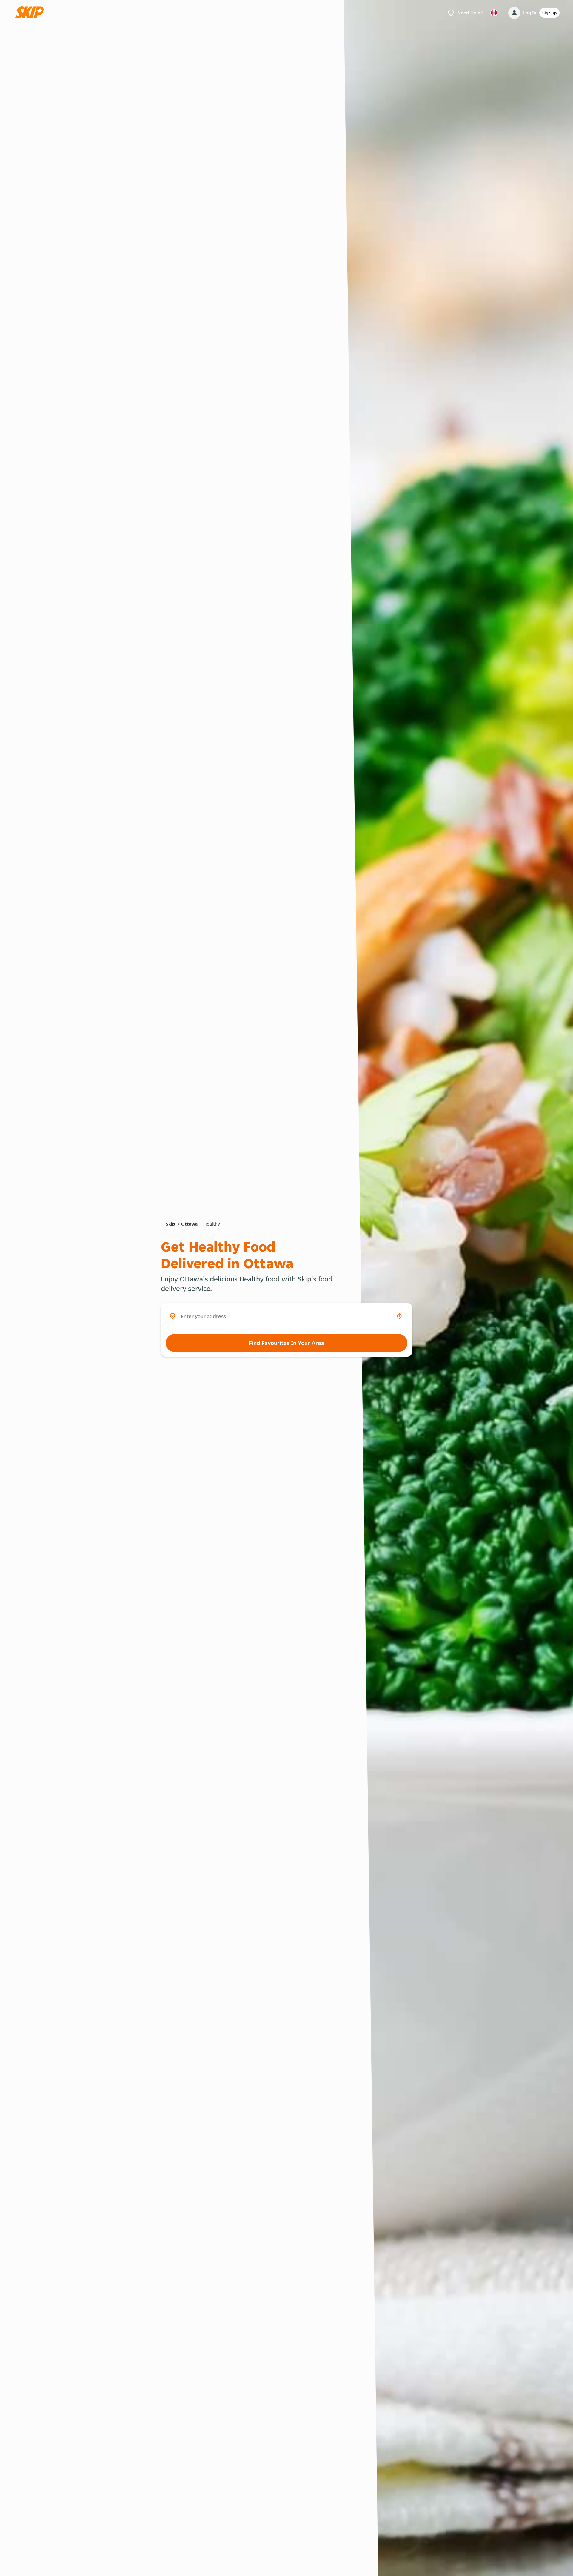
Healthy (212, 1224)
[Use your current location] (399, 1316)
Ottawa (189, 1224)
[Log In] (514, 13)
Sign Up (549, 13)
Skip (170, 1224)
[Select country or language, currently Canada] (494, 13)
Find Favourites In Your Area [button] (286, 1343)
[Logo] (31, 13)
